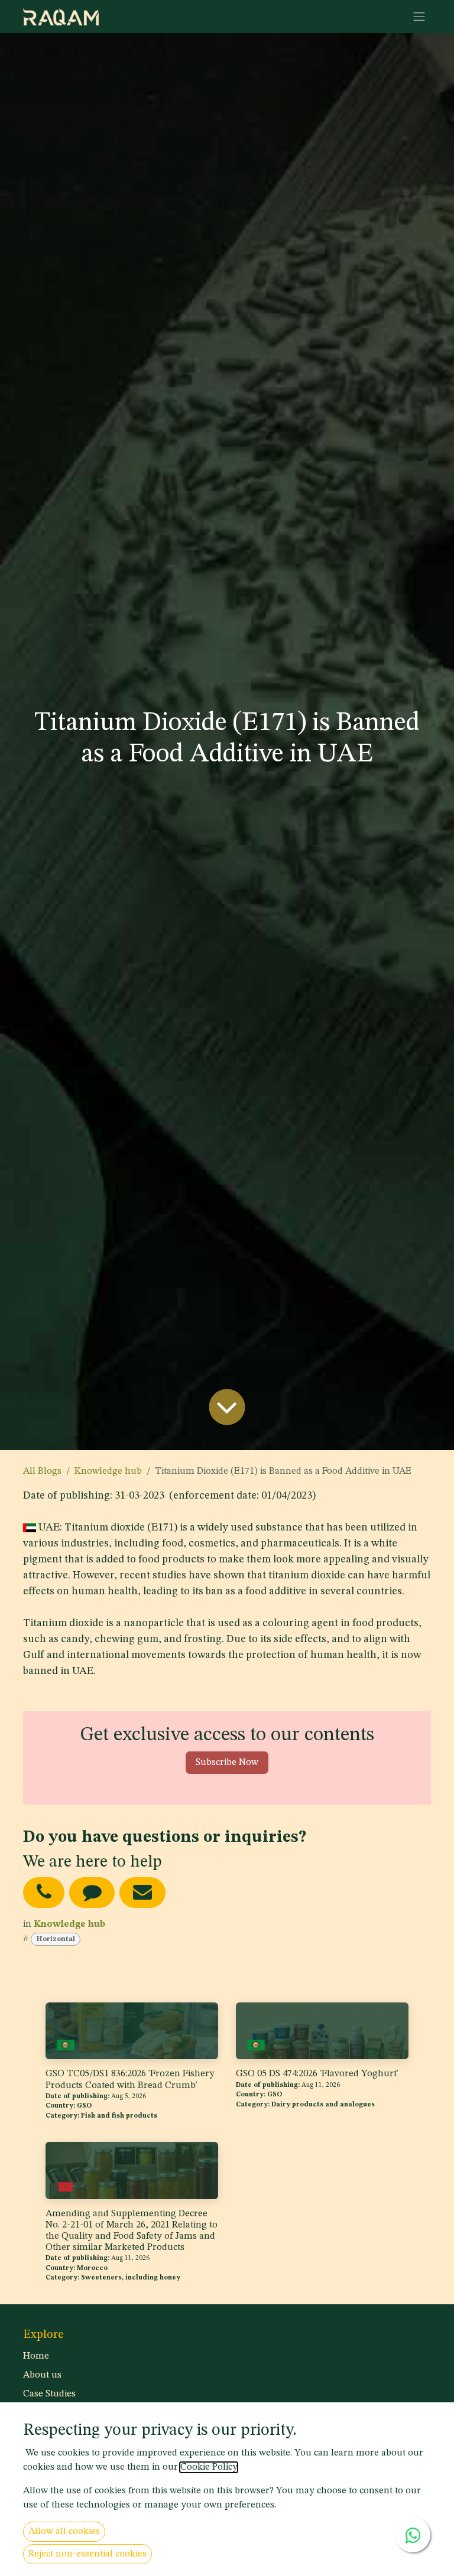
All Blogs (42, 1471)
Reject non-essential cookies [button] (87, 2554)
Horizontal (56, 1939)
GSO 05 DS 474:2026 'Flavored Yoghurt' (317, 2074)
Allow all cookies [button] (64, 2532)
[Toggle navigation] (419, 17)
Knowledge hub (108, 1471)
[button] (227, 1763)
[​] (44, 1892)
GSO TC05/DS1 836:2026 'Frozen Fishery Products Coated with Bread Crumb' (130, 2080)
